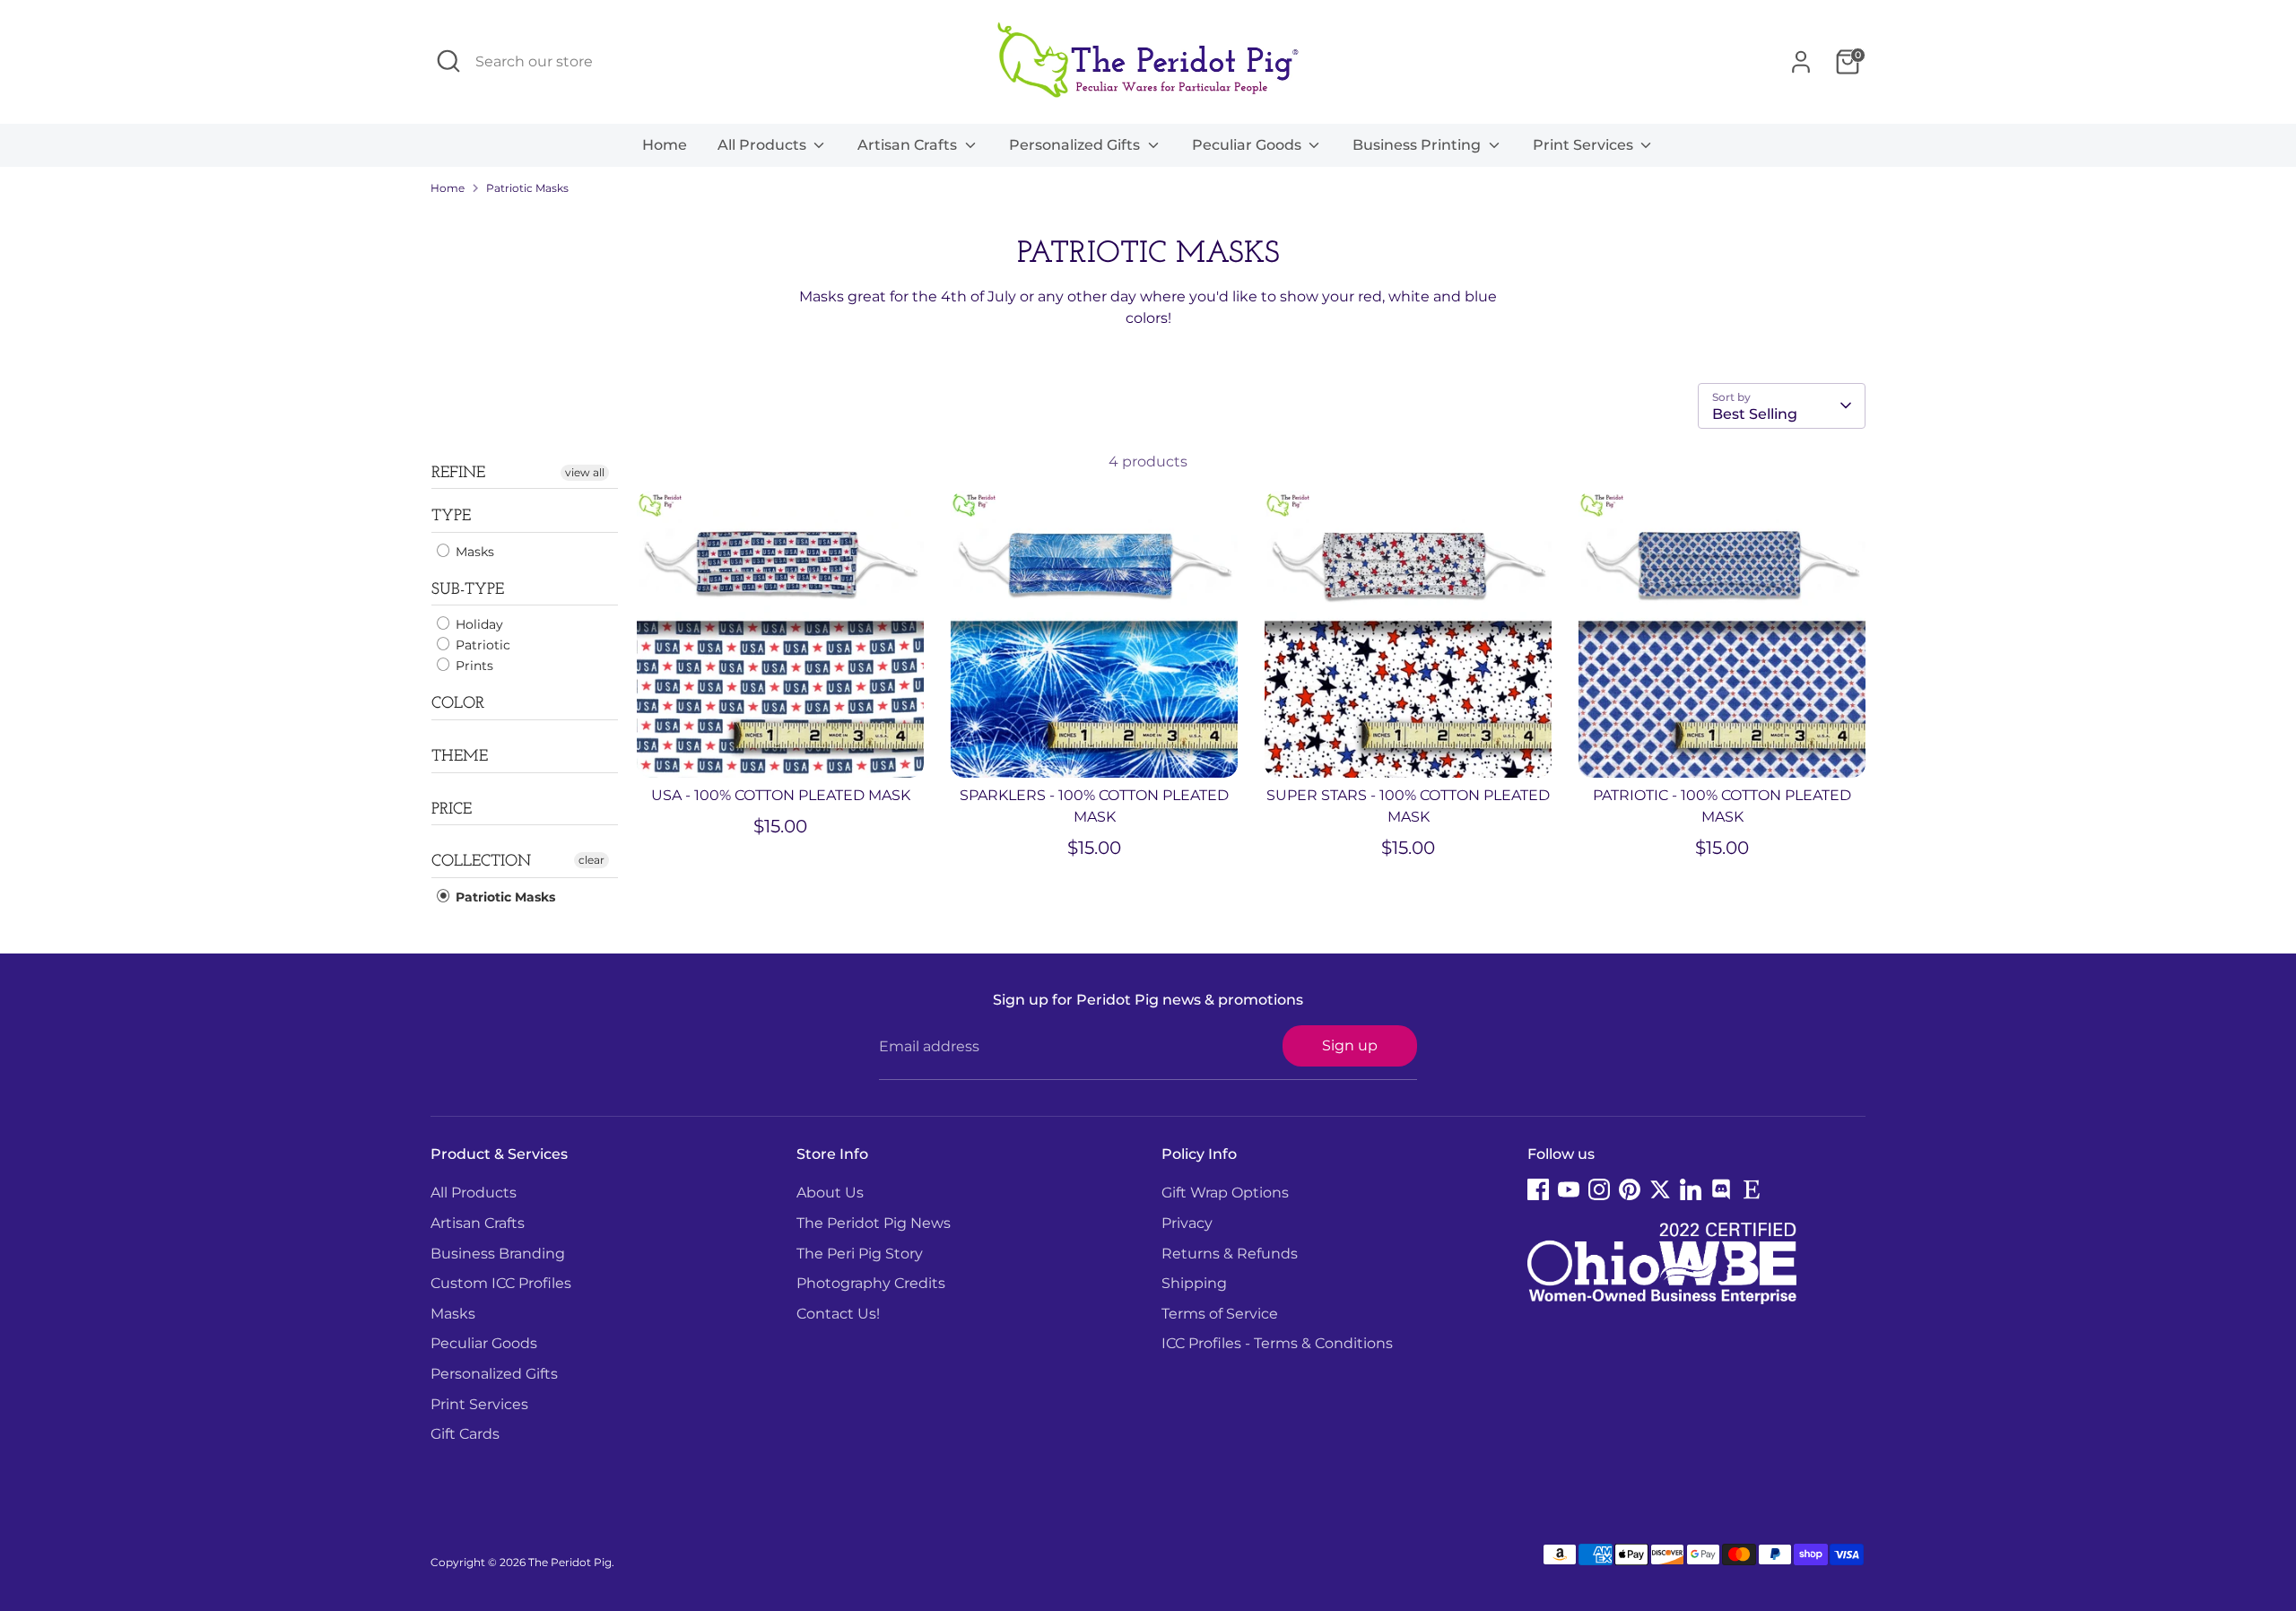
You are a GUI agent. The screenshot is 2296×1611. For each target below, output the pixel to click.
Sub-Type (468, 590)
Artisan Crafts (909, 145)
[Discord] (1721, 1189)
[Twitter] (1660, 1189)
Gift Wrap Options (1225, 1193)
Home (665, 145)
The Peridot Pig (570, 1562)
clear (591, 860)
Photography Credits (871, 1283)
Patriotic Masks (527, 188)
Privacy (1187, 1223)
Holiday (478, 624)
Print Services (1585, 145)
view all (585, 472)
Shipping (1194, 1283)
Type (451, 517)
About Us (830, 1193)
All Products (764, 145)
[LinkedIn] (1691, 1189)
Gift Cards (465, 1434)
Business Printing (1418, 145)
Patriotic (481, 645)
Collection (481, 862)
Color (458, 704)
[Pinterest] (1630, 1189)
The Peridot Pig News (874, 1223)
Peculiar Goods (1248, 145)
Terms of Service (1220, 1314)
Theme (460, 757)
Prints (473, 666)
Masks (473, 552)
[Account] (1801, 62)
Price (452, 810)
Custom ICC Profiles (501, 1283)
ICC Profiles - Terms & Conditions (1277, 1343)
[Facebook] (1538, 1189)
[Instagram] (1599, 1189)
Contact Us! (838, 1314)
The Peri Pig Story (860, 1254)
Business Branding (498, 1254)
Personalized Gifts (1076, 145)
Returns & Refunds (1230, 1254)
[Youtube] (1569, 1189)
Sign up (1350, 1045)
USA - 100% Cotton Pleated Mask (781, 795)
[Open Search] (448, 61)
